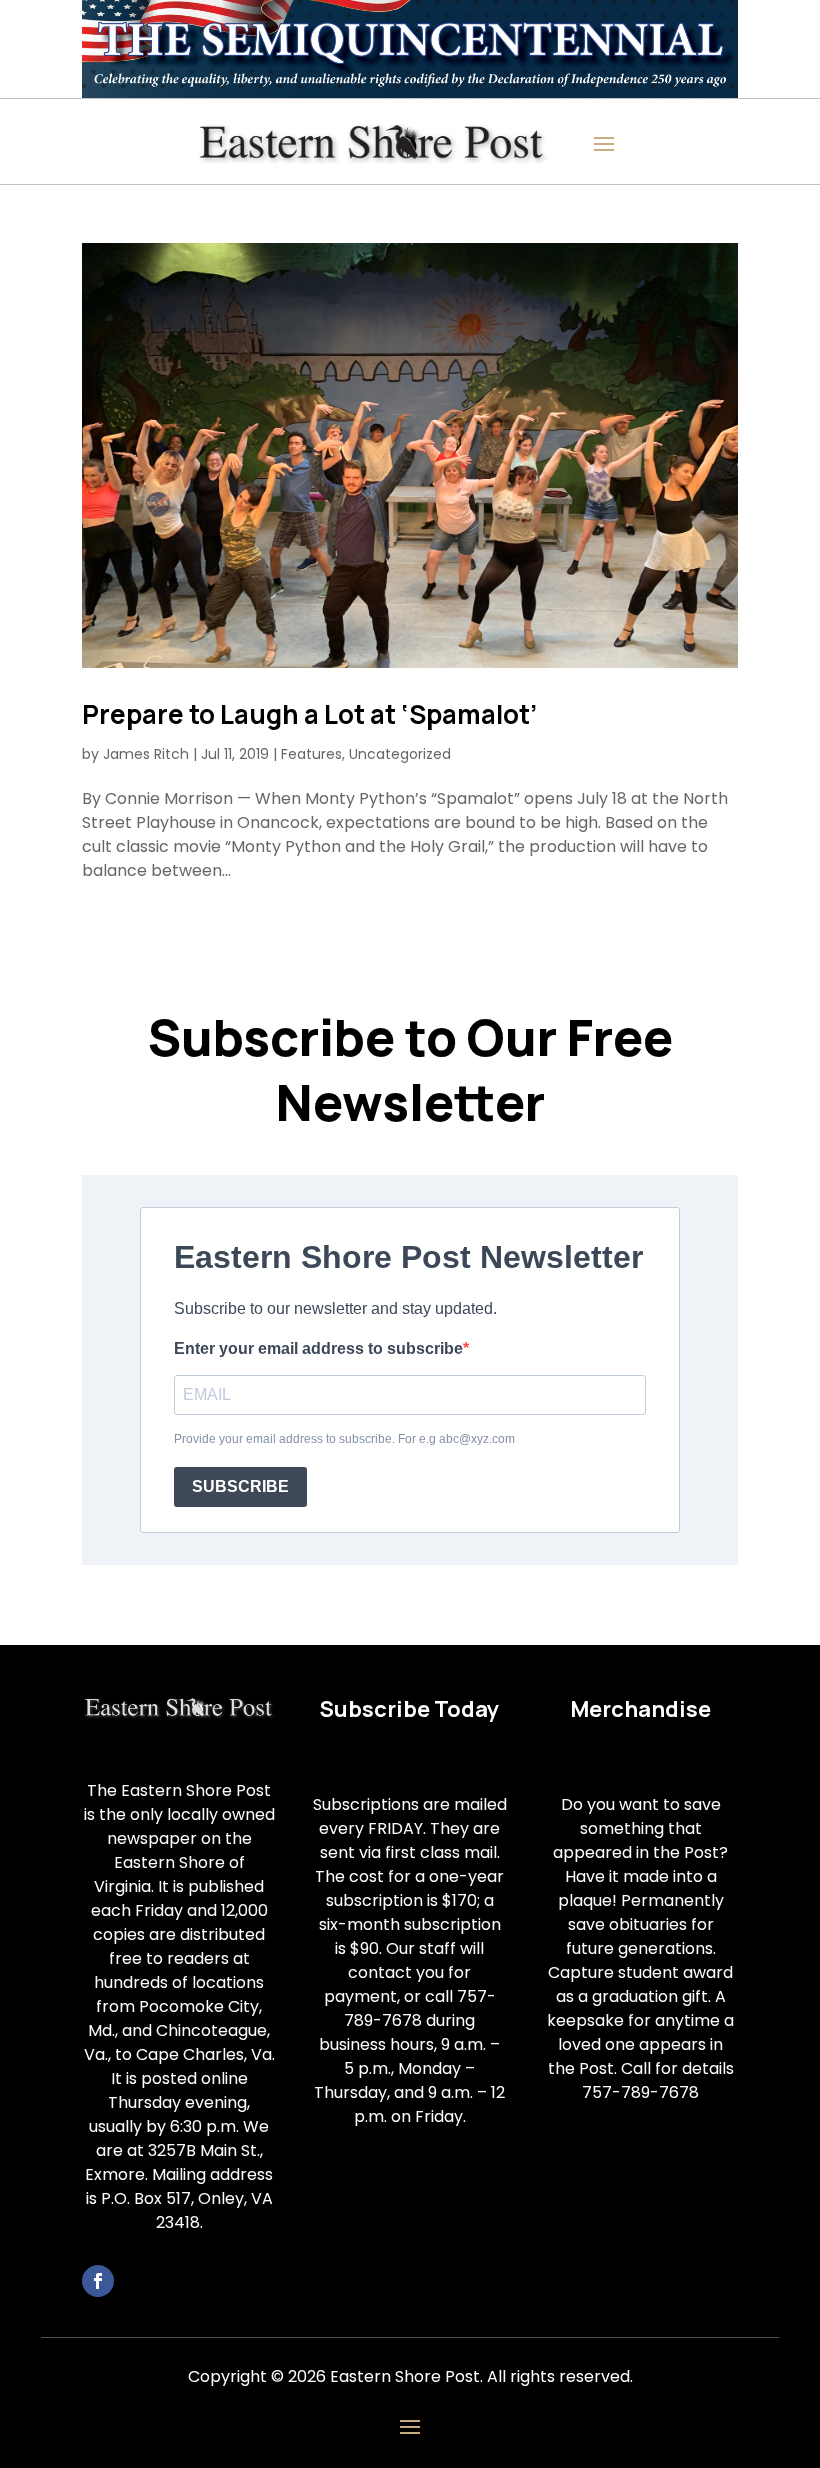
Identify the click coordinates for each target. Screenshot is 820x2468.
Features (311, 754)
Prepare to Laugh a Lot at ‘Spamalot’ (309, 714)
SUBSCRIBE (240, 1486)
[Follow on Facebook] (98, 2281)
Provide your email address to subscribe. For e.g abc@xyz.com (344, 1439)
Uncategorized (400, 754)
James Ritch (146, 754)
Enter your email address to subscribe (318, 1348)
